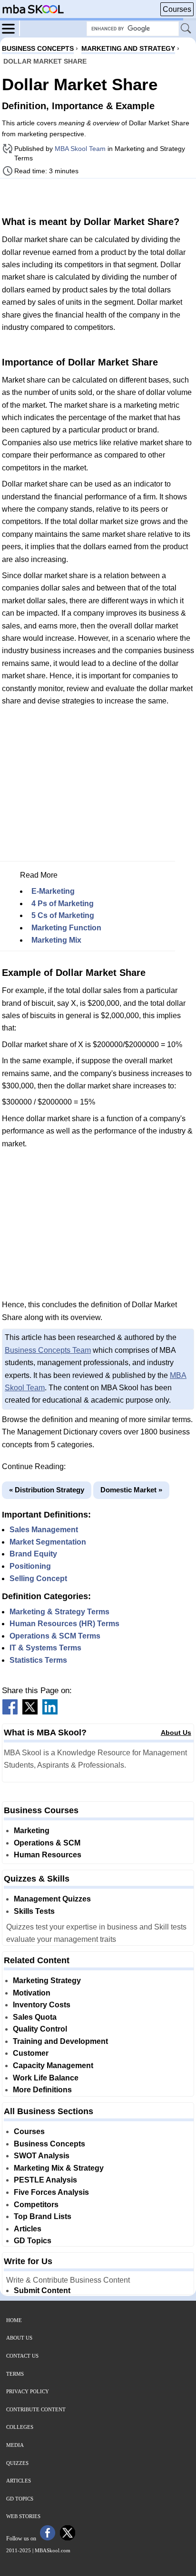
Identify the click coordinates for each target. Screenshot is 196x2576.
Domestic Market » (131, 1490)
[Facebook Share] (10, 1712)
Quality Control (40, 2029)
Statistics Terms (38, 1660)
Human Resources (48, 1855)
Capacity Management (53, 2065)
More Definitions (42, 2090)
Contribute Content (36, 2409)
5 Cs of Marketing (63, 915)
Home (14, 2320)
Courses (177, 9)
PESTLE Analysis (45, 2180)
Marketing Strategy (47, 1981)
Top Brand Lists (43, 2216)
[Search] (186, 29)
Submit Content (42, 2290)
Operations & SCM (47, 1843)
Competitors (36, 2205)
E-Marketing (53, 891)
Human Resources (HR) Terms (64, 1624)
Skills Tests (34, 1911)
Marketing (32, 1831)
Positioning (30, 1566)
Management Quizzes (52, 1899)
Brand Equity (33, 1554)
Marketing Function (66, 928)
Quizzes (17, 2463)
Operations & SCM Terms (55, 1636)
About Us (176, 1733)
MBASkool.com (53, 2550)
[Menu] (11, 28)
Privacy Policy (28, 2391)
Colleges (20, 2427)
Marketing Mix (56, 940)
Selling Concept (38, 1578)
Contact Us (22, 2356)
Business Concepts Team (48, 1350)
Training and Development (60, 2041)
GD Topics (33, 2241)
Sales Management (44, 1530)
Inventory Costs (42, 2005)
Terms (15, 2374)
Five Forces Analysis (51, 2192)
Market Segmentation (48, 1542)
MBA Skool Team (80, 149)
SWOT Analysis (42, 2156)
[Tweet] (30, 1712)
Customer (31, 2053)
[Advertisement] (98, 196)
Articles (28, 2229)
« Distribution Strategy (47, 1490)
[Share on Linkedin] (50, 1712)
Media (15, 2445)
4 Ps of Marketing (63, 904)
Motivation (32, 1993)
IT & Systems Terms (45, 1648)
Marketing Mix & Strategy (59, 2168)
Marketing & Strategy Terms (59, 1612)
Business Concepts (49, 2144)
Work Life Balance (46, 2078)
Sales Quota (35, 2017)
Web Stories (23, 2516)
